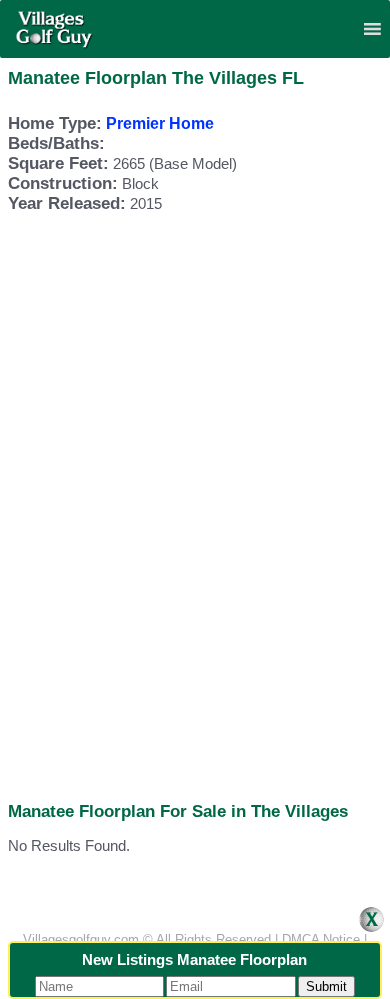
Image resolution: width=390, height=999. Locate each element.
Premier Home (160, 123)
